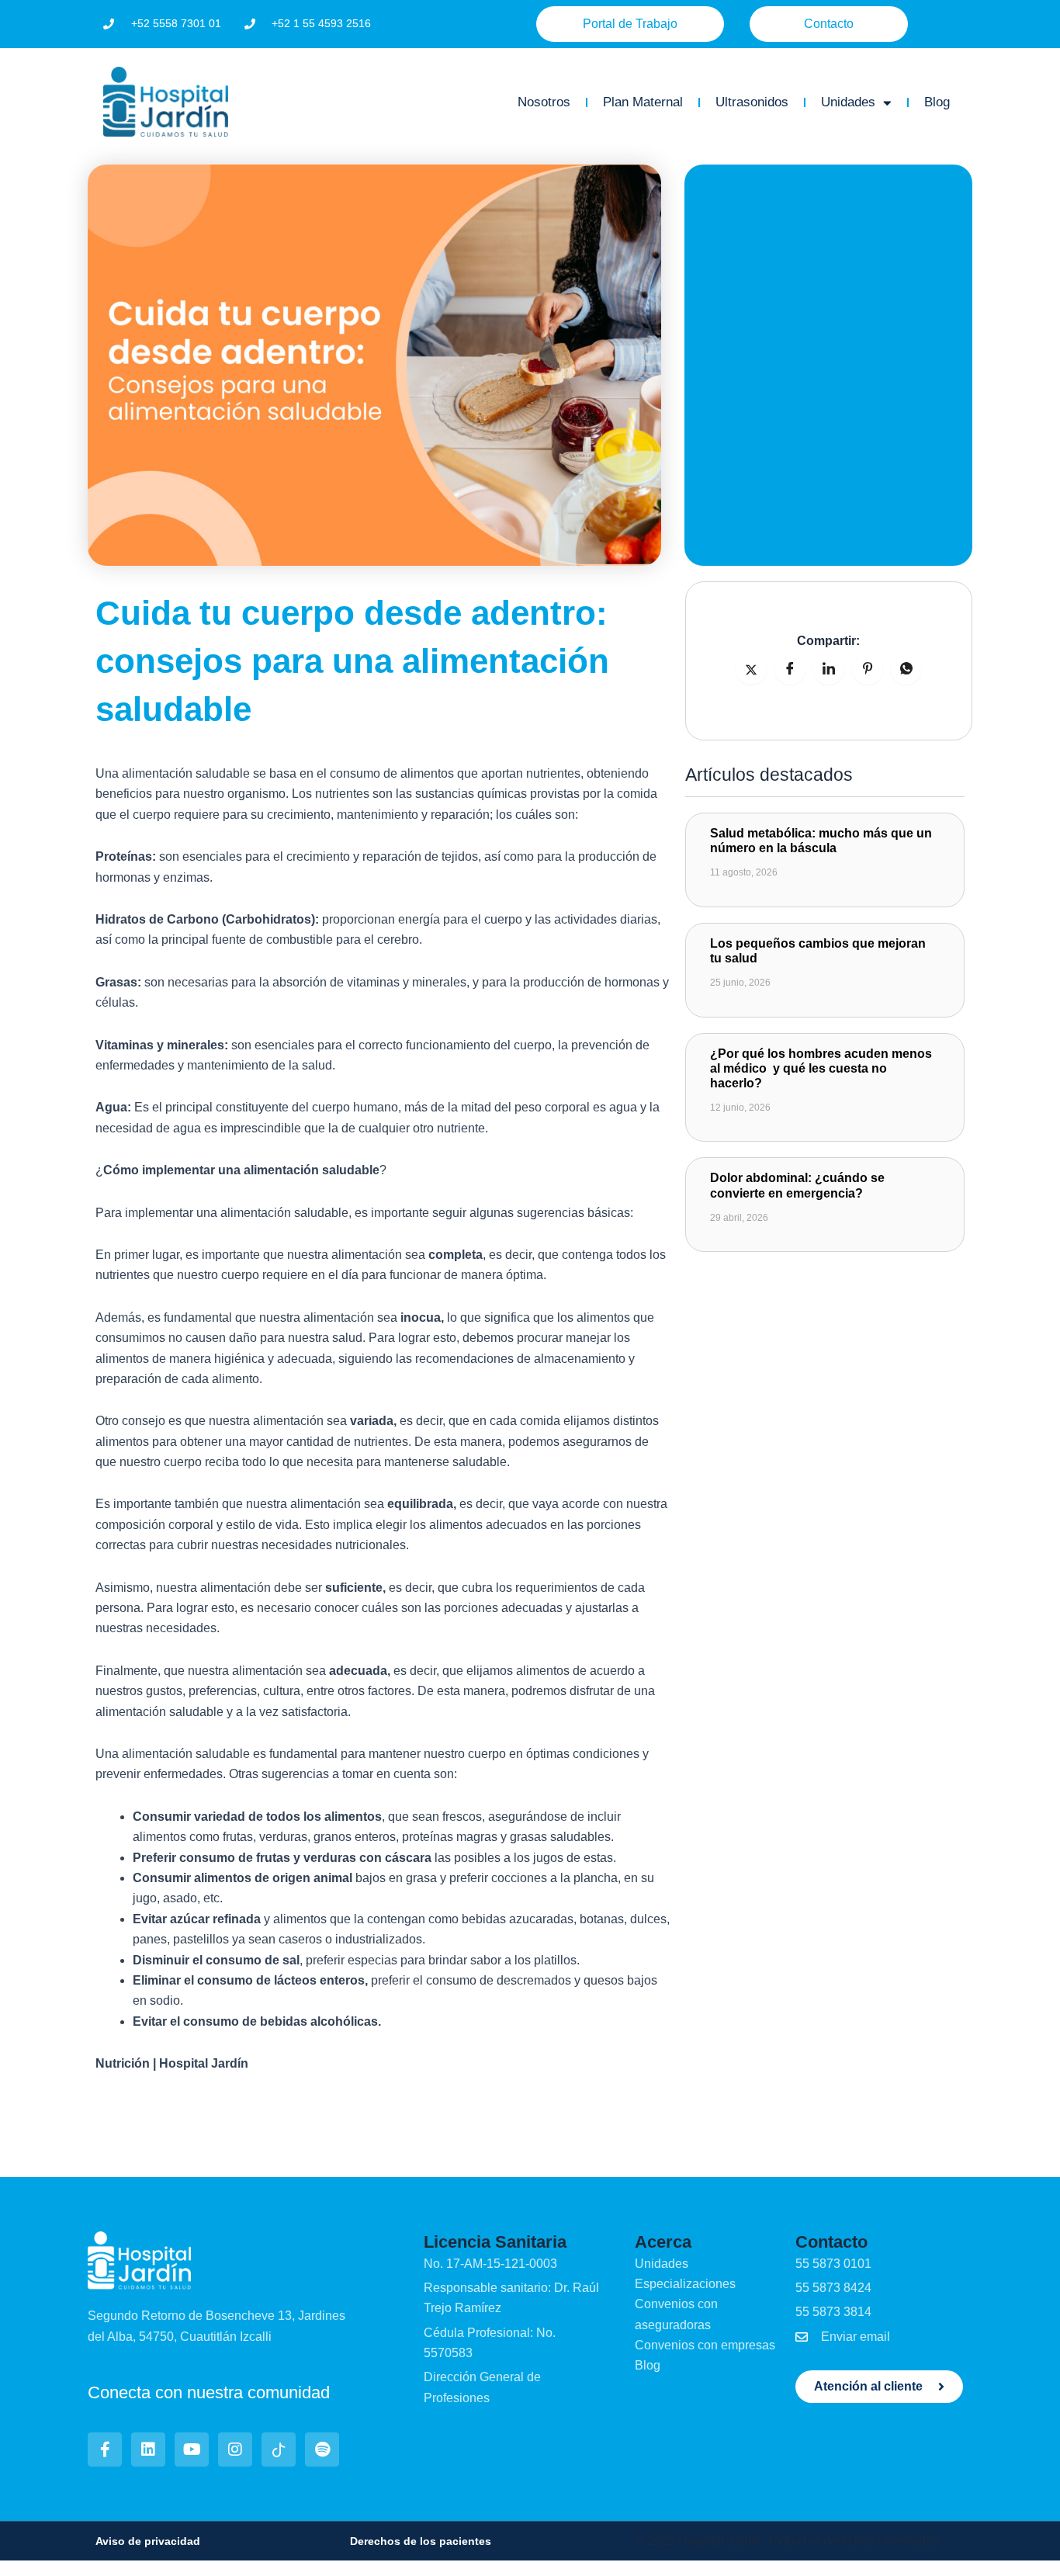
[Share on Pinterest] (868, 669)
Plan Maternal (643, 102)
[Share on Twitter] (751, 669)
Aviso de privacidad (148, 2541)
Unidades (848, 102)
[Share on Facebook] (790, 669)
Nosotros (544, 102)
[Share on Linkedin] (829, 669)
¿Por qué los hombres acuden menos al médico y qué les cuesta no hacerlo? (821, 1068)
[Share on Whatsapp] (906, 669)
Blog (937, 102)
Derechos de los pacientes (421, 2541)
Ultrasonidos (752, 102)
